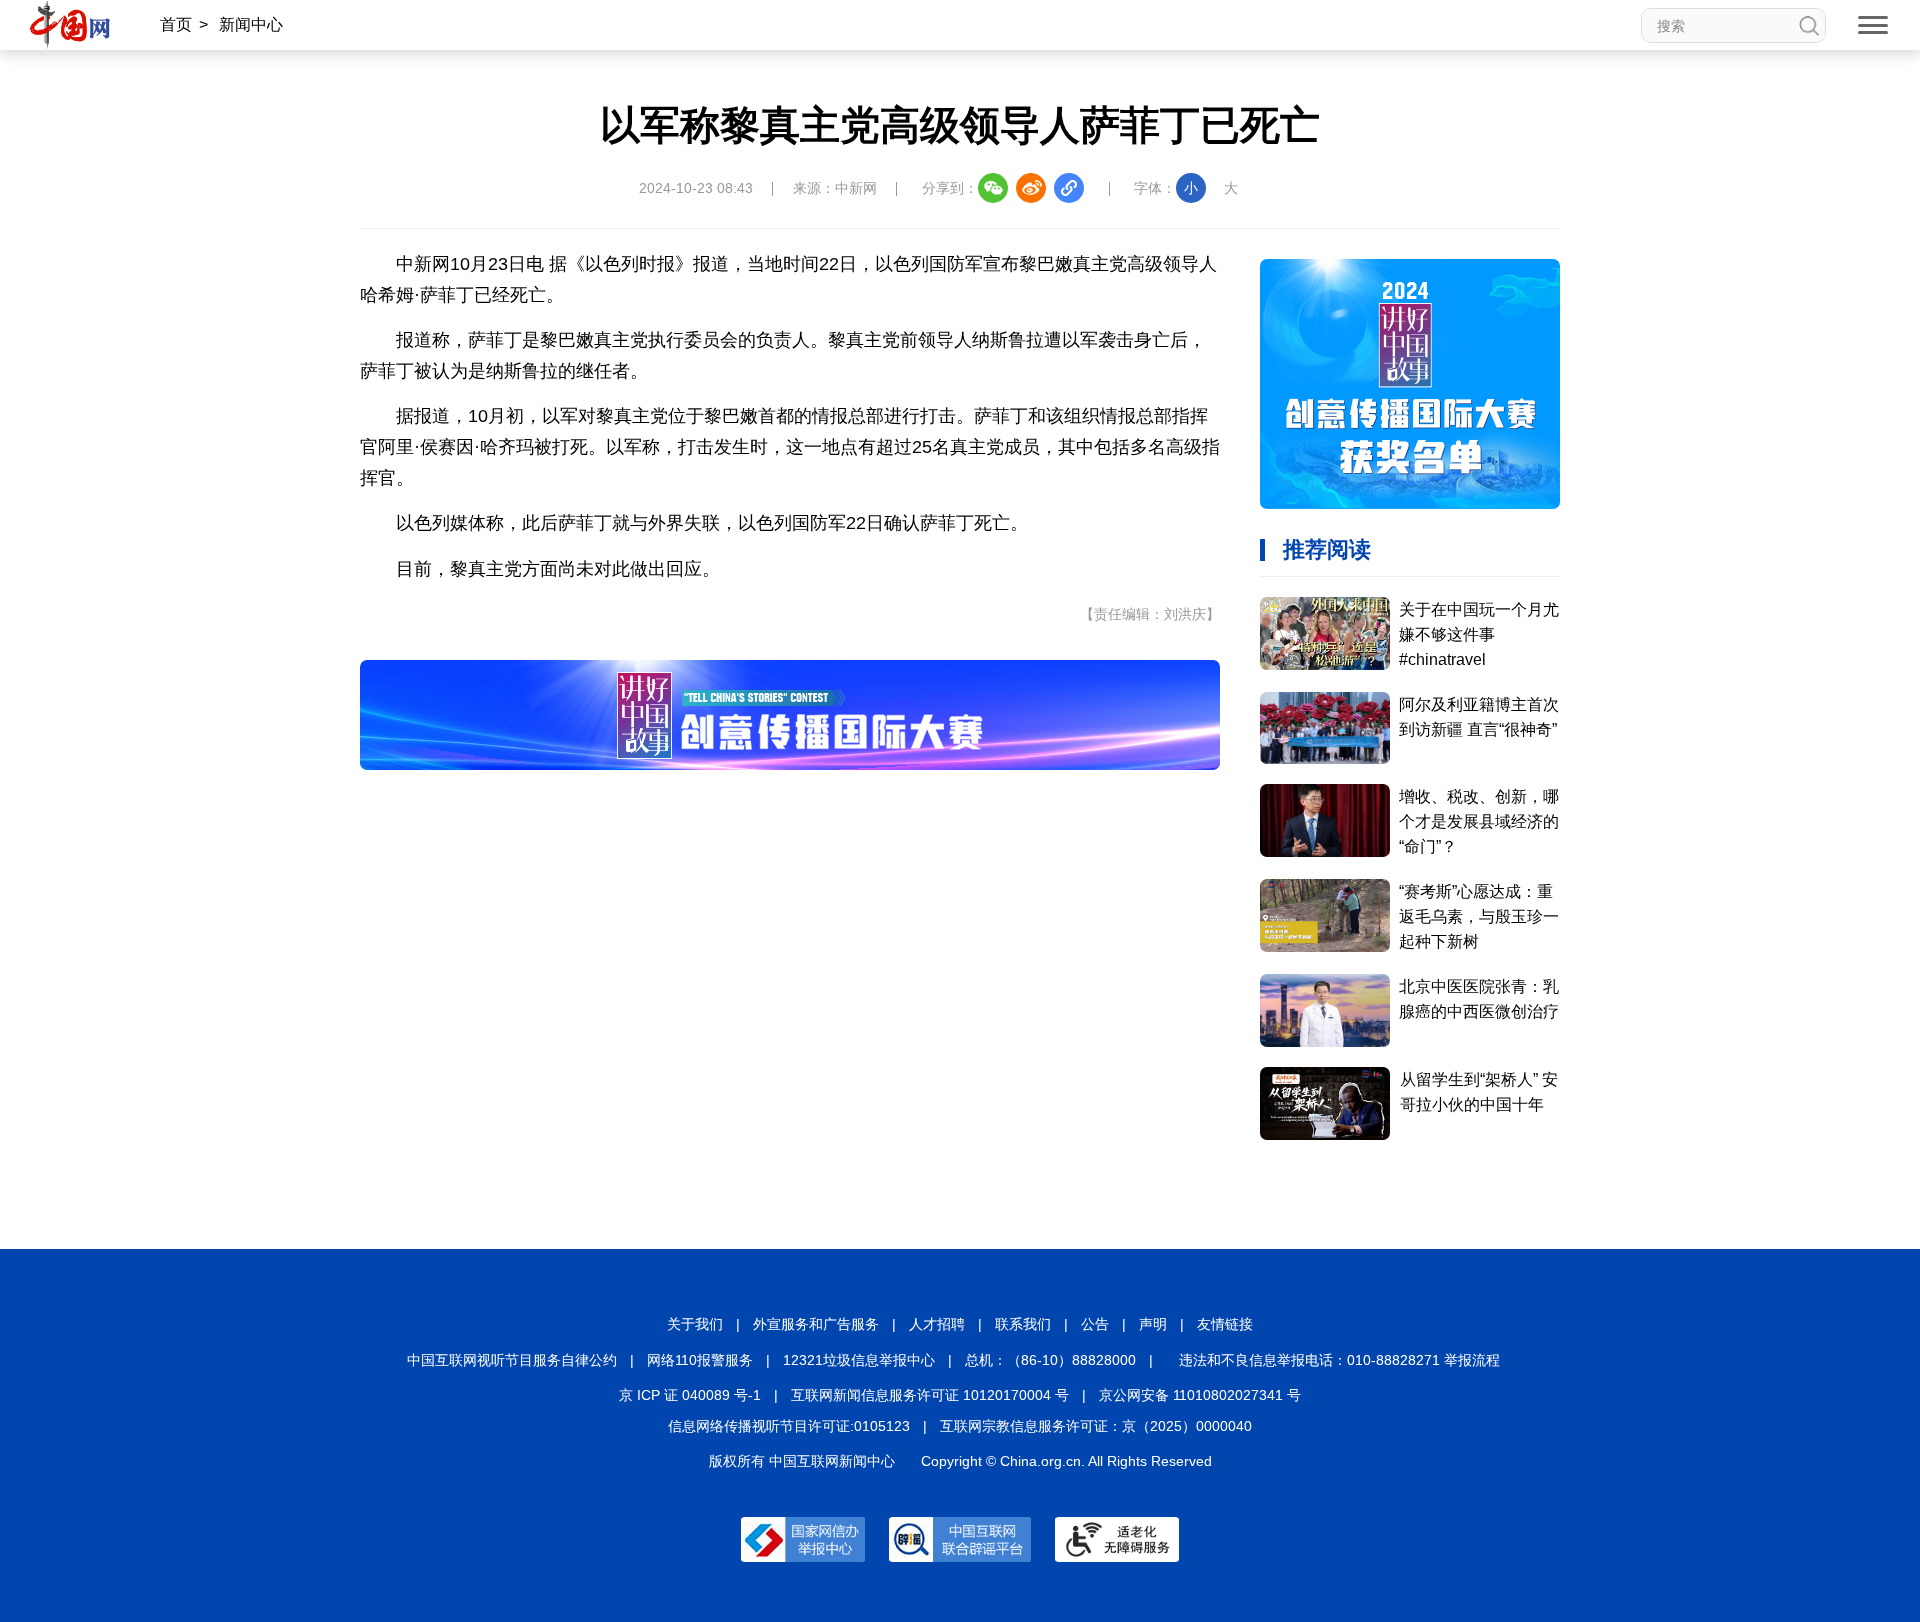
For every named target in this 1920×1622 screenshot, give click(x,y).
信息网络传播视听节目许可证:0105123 (789, 1426)
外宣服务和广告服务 (816, 1324)
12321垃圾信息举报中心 (859, 1360)
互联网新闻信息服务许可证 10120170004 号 (930, 1395)
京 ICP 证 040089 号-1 (690, 1395)
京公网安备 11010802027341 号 (1200, 1395)
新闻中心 (251, 24)
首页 (176, 24)
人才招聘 (937, 1324)
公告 (1095, 1324)
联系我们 (1023, 1324)
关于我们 (695, 1324)
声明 (1153, 1324)
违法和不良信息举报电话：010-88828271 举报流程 (1339, 1360)
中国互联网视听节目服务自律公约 (512, 1360)
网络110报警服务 (700, 1360)
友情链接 (1225, 1324)
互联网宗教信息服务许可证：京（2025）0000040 (1096, 1426)
